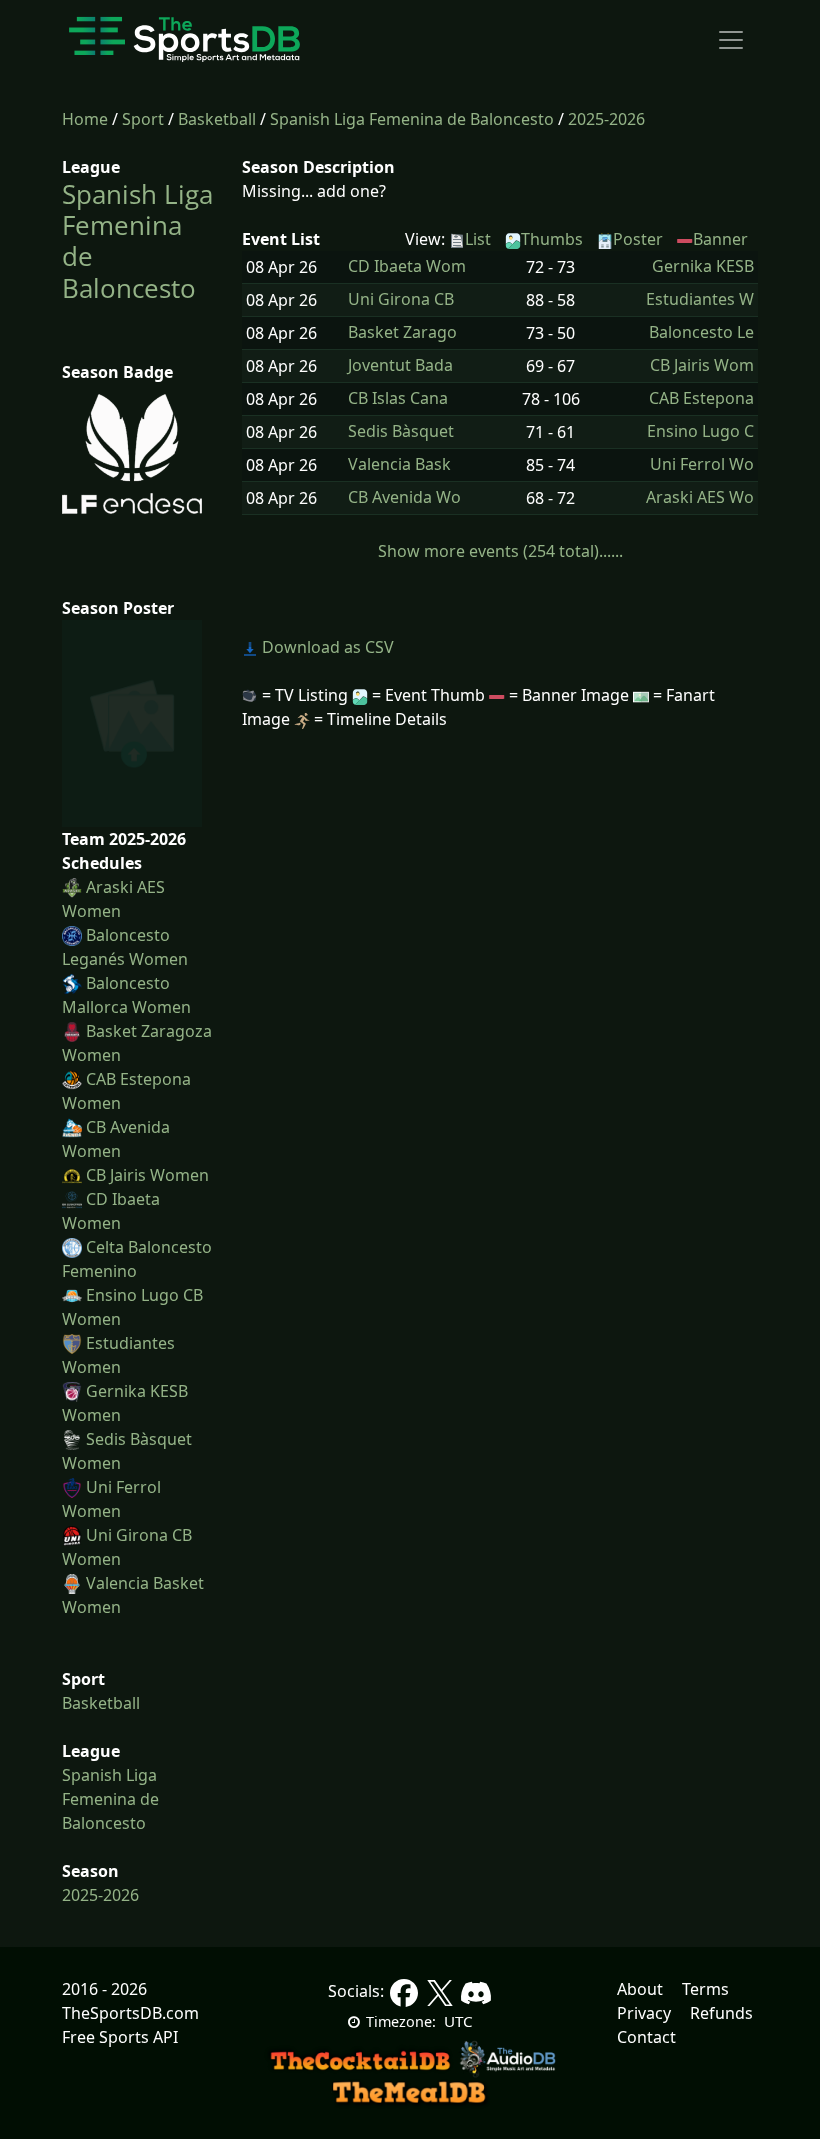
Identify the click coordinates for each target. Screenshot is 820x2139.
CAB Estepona (701, 398)
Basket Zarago (402, 332)
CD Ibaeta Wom (407, 266)
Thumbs (552, 239)
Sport (143, 119)
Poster (638, 239)
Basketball (217, 119)
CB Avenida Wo (404, 497)
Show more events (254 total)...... (500, 551)
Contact (646, 2037)
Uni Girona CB (401, 299)
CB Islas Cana (398, 398)
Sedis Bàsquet (401, 431)
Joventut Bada (400, 365)
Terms (705, 1989)
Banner (720, 239)
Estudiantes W (700, 299)
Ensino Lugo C (700, 431)
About (640, 1989)
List (478, 239)
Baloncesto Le (701, 332)
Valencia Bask (399, 464)
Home (85, 119)
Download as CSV (326, 647)
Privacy (644, 2013)
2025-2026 (606, 119)
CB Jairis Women (147, 1175)
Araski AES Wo (700, 497)
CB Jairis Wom (702, 365)
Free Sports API (120, 2037)
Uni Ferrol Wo (702, 464)
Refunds (721, 2013)
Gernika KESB (703, 266)
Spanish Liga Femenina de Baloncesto (412, 119)
